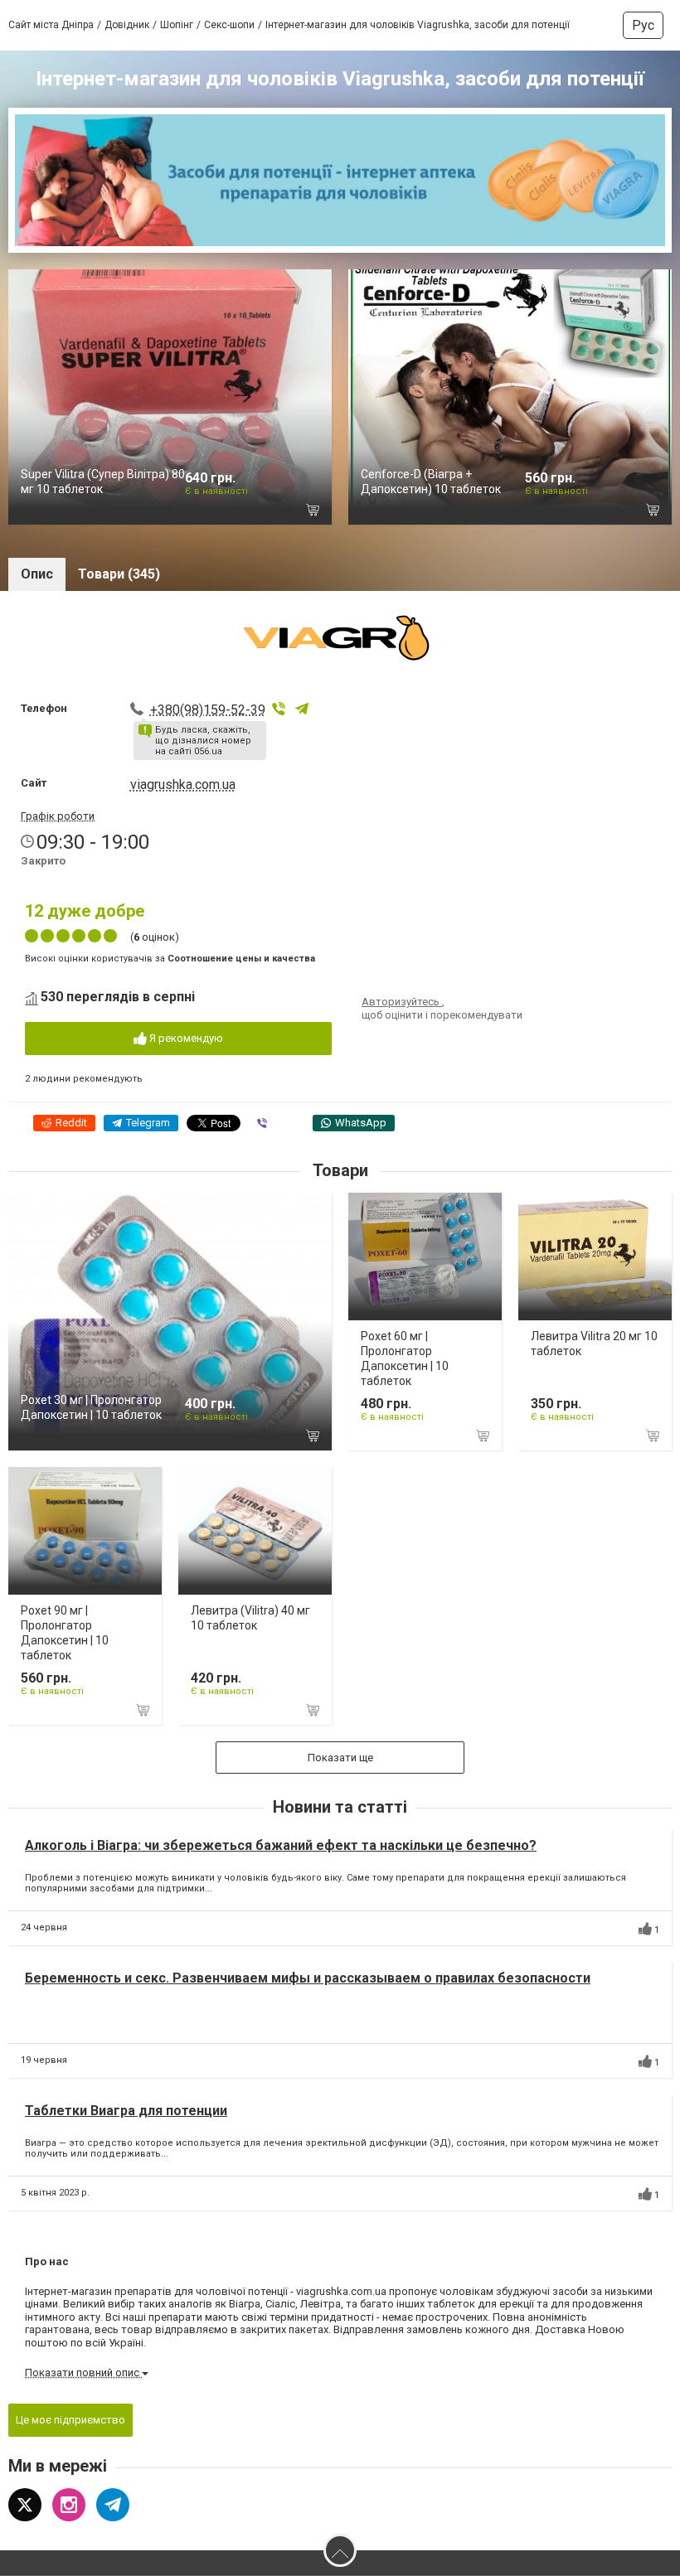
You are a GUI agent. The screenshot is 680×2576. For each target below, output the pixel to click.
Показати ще (340, 1758)
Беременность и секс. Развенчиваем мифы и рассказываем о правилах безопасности (308, 1978)
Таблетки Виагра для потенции (126, 2111)
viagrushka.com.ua (183, 784)
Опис (37, 574)
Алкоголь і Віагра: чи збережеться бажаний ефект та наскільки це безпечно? (281, 1845)
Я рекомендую (185, 1038)
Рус (643, 25)
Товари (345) (119, 574)
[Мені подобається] (645, 1929)
